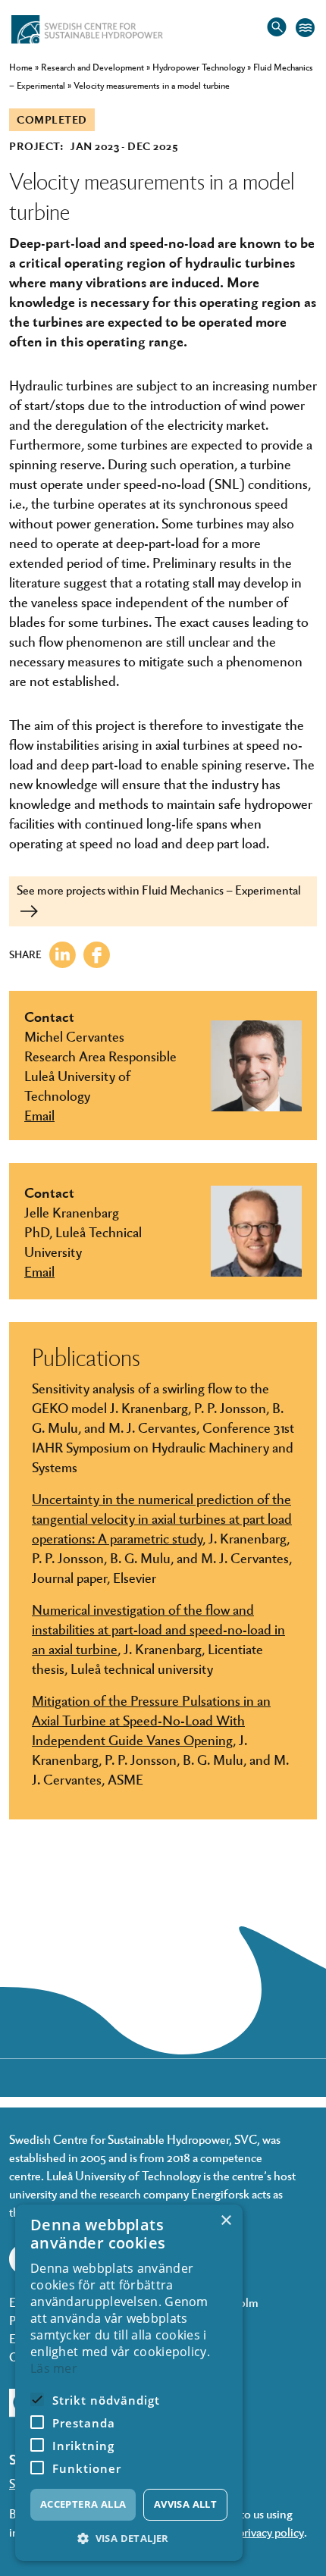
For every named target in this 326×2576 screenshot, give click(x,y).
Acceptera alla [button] (83, 2504)
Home (21, 67)
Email (39, 1114)
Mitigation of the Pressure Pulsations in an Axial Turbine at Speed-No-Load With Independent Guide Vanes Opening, (151, 1719)
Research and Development (92, 67)
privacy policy (271, 2532)
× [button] (226, 2221)
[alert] (129, 2383)
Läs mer (54, 2368)
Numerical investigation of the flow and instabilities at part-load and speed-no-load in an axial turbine (158, 1628)
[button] (129, 2538)
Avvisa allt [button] (185, 2504)
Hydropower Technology (199, 67)
